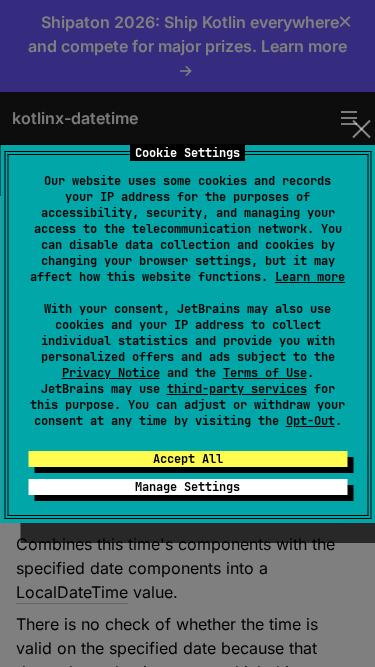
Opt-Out (310, 421)
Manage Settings (187, 487)
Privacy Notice (111, 373)
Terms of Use (265, 373)
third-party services (237, 389)
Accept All (188, 459)
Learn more (310, 277)
